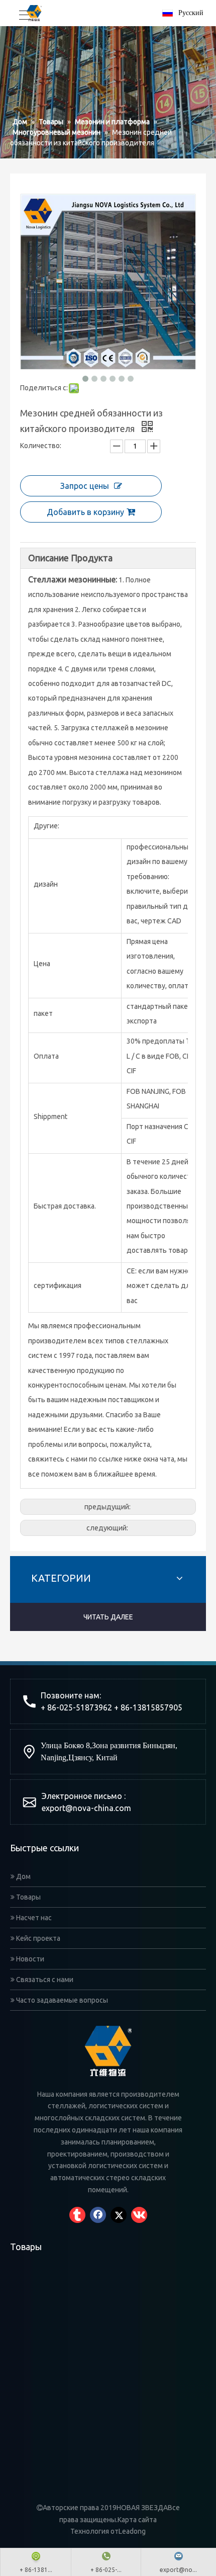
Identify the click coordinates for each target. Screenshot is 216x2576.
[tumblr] (77, 2215)
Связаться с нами (44, 1980)
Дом (23, 1876)
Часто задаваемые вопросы (61, 2000)
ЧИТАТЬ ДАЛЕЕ (108, 1617)
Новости (29, 1959)
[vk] (139, 2215)
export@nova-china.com (86, 1808)
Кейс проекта (37, 1938)
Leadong (132, 2531)
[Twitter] (119, 2215)
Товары (28, 1897)
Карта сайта (137, 2520)
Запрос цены (85, 486)
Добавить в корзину (85, 512)
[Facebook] (98, 2215)
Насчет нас (33, 1918)
